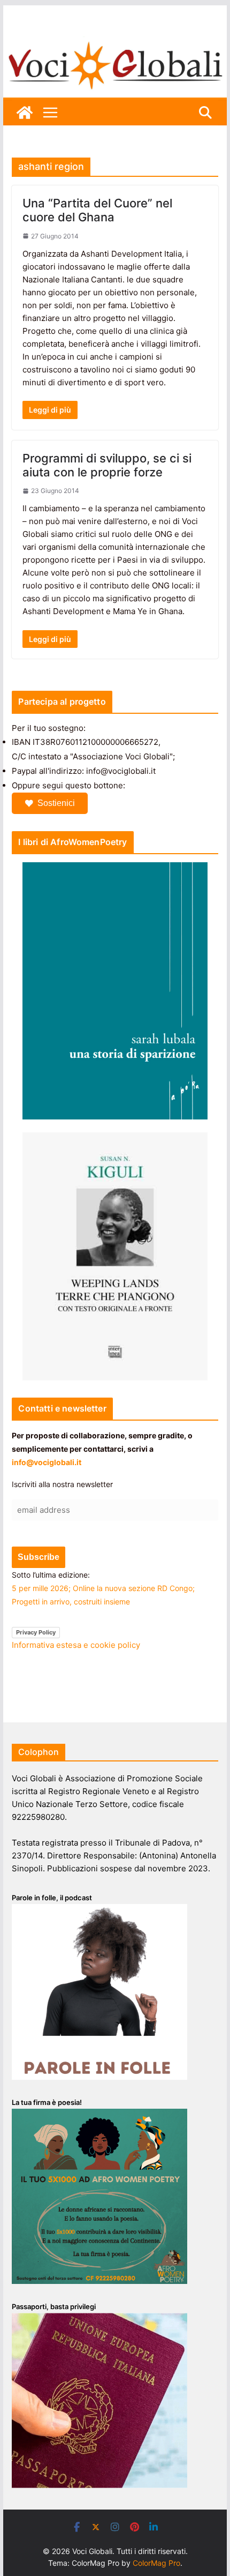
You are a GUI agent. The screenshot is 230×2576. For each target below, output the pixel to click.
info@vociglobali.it (47, 1462)
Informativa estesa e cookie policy (76, 1645)
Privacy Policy (36, 1632)
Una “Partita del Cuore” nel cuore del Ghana (97, 210)
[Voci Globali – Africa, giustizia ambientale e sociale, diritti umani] (115, 43)
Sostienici (56, 803)
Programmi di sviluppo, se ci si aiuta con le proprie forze (107, 465)
